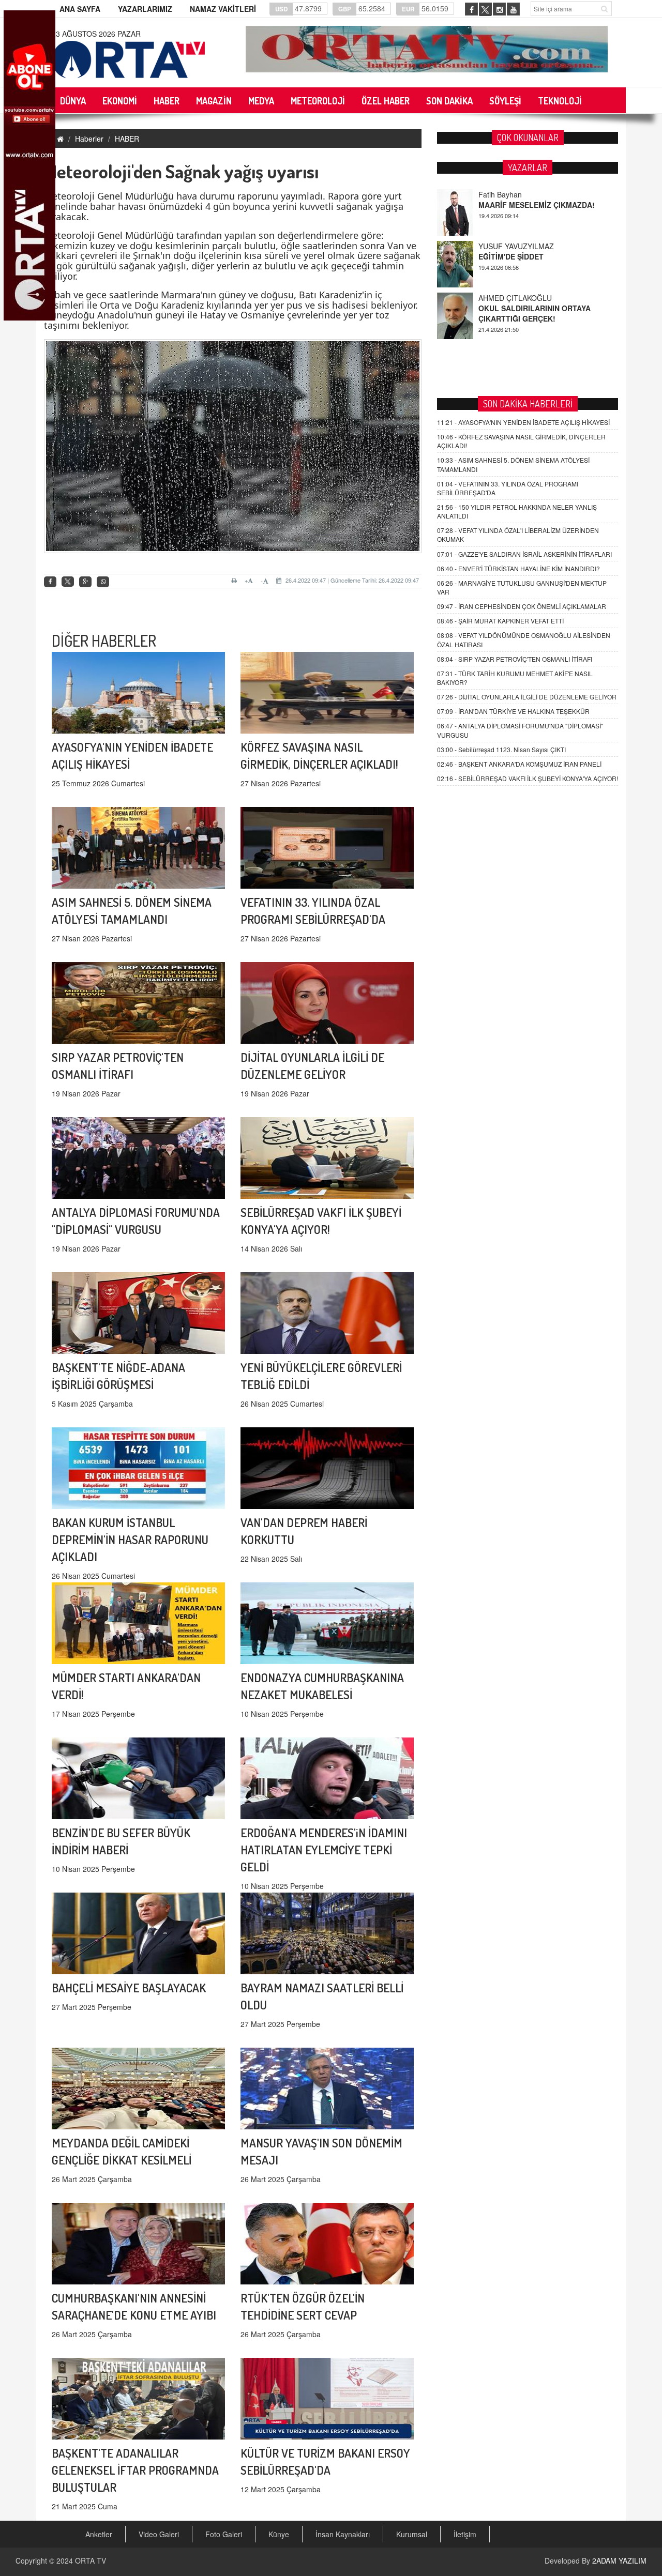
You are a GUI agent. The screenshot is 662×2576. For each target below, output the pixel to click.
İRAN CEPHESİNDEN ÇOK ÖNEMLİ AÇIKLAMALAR (522, 606)
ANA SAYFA (80, 9)
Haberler (89, 139)
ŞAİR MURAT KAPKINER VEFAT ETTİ (500, 621)
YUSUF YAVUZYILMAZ (516, 194)
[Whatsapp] (103, 582)
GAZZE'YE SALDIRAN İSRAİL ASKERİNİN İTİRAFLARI (524, 554)
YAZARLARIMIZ (145, 9)
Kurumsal (412, 2534)
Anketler (99, 2534)
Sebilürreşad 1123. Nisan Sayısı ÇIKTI (501, 749)
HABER (127, 139)
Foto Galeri (224, 2534)
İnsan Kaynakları (343, 2534)
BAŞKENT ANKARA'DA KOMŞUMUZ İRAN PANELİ (519, 764)
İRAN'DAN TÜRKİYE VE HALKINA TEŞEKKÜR (513, 711)
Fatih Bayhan (500, 298)
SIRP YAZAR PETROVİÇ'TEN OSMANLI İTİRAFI (515, 659)
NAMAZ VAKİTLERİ (223, 9)
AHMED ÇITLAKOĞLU (515, 246)
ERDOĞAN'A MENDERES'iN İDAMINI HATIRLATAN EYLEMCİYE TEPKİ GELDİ (324, 1849)
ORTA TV (91, 2560)
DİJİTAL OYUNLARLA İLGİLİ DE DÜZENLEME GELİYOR (527, 697)
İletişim (465, 2534)
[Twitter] (68, 582)
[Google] (85, 582)
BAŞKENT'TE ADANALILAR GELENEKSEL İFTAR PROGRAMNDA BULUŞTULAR (135, 2470)
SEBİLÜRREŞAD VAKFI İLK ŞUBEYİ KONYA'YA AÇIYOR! (528, 778)
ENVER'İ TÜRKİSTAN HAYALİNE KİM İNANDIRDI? (518, 568)
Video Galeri (159, 2534)
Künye (279, 2534)
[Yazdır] (236, 581)
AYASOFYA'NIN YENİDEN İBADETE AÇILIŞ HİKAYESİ (523, 422)
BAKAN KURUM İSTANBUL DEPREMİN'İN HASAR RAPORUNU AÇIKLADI (130, 1539)
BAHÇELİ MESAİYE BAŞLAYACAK (129, 1987)
